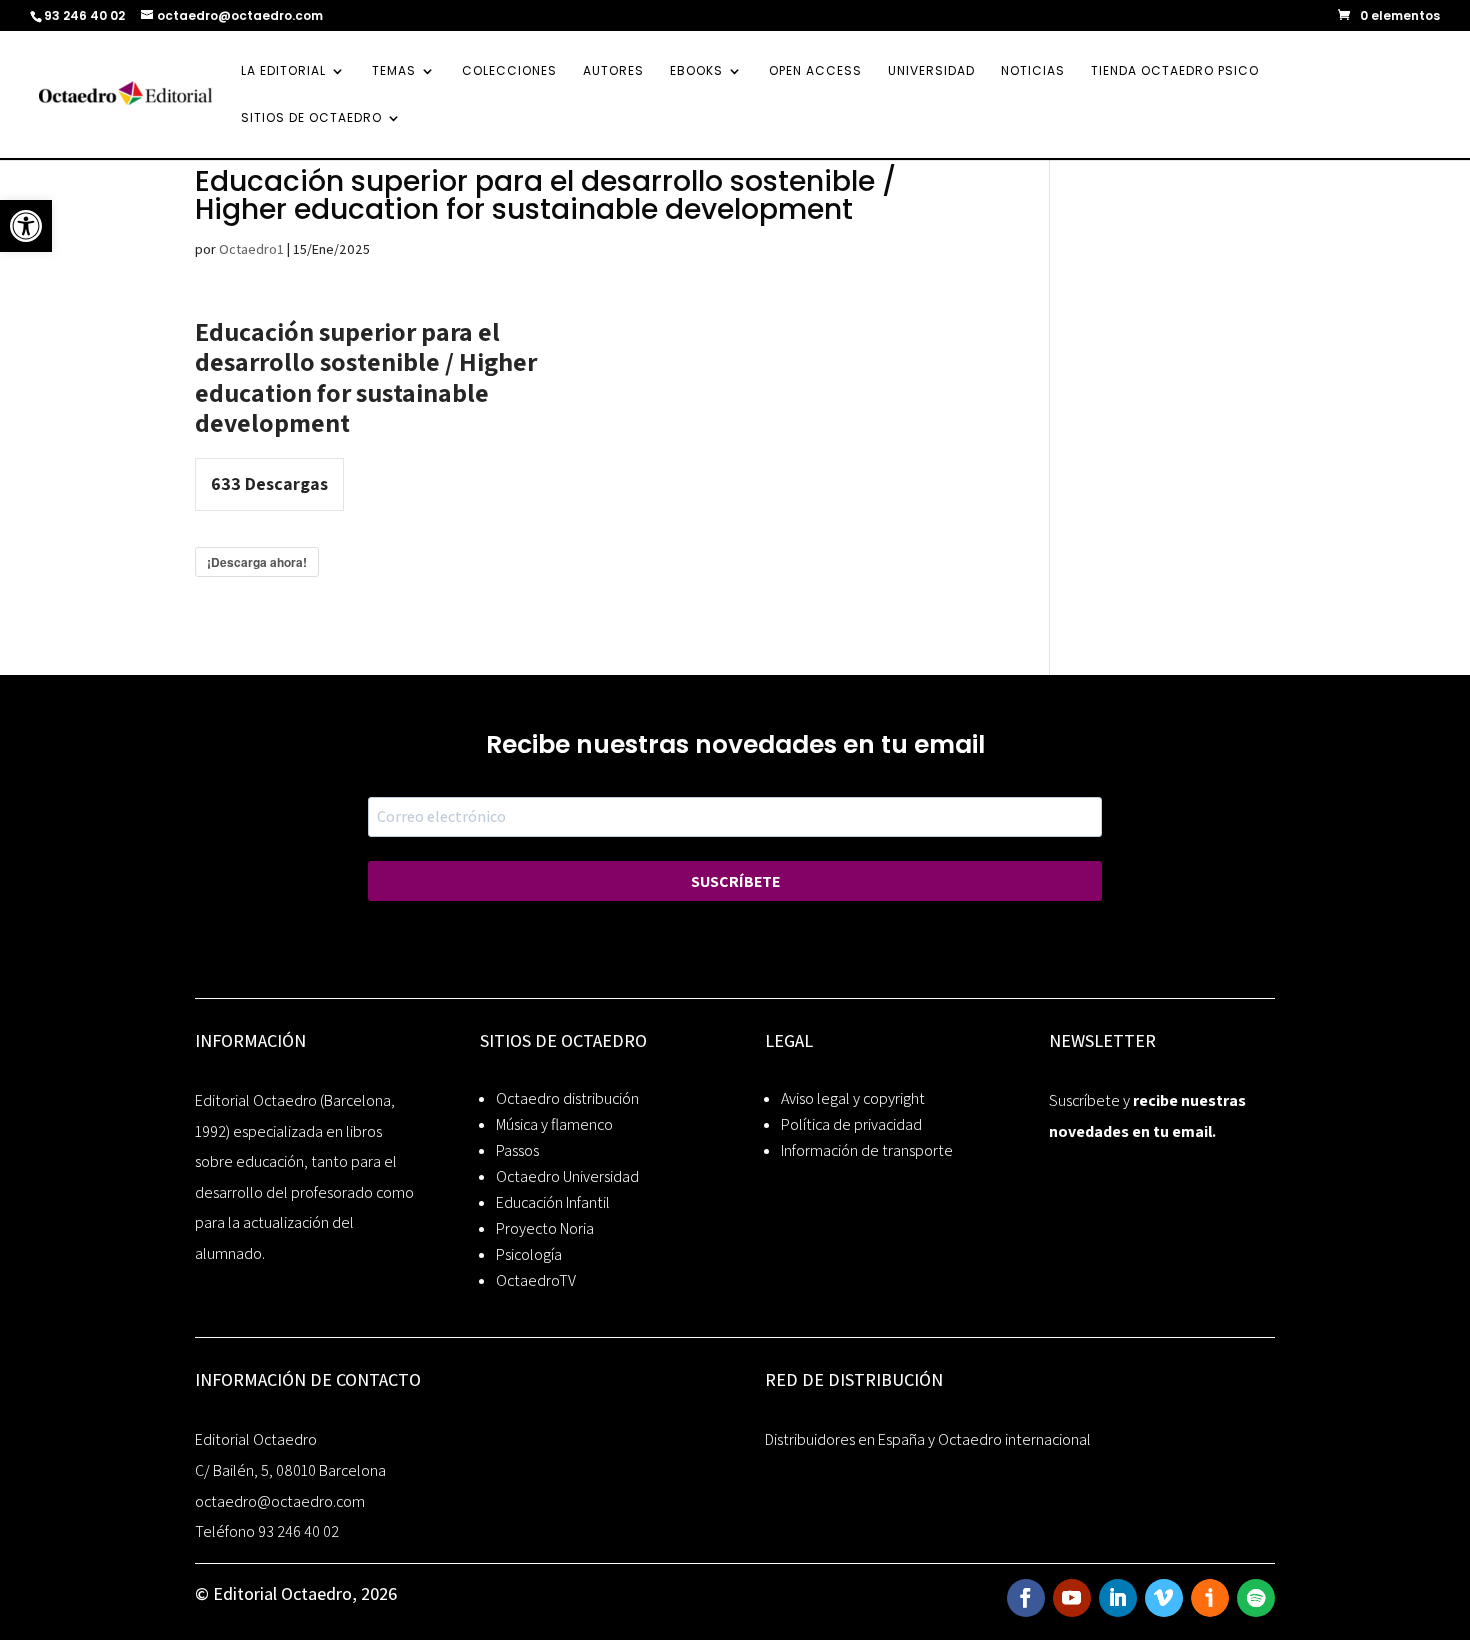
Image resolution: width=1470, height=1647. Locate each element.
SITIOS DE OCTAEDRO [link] (311, 118)
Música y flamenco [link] (554, 1124)
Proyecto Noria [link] (545, 1228)
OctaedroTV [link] (536, 1280)
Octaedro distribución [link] (567, 1098)
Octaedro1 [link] (251, 249)
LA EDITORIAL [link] (283, 71)
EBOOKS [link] (696, 71)
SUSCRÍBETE (735, 881)
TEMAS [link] (394, 71)
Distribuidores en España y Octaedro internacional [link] (928, 1439)
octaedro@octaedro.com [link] (280, 1501)
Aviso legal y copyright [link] (853, 1098)
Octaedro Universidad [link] (567, 1176)
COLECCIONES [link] (509, 71)
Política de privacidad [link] (851, 1124)
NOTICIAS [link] (1033, 71)
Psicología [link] (529, 1254)
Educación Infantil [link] (553, 1202)
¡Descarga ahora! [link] (257, 562)
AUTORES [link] (613, 71)
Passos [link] (517, 1150)
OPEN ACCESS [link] (815, 71)
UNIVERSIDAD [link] (931, 71)
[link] (26, 226)
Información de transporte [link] (867, 1150)
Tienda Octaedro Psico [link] (1175, 71)
